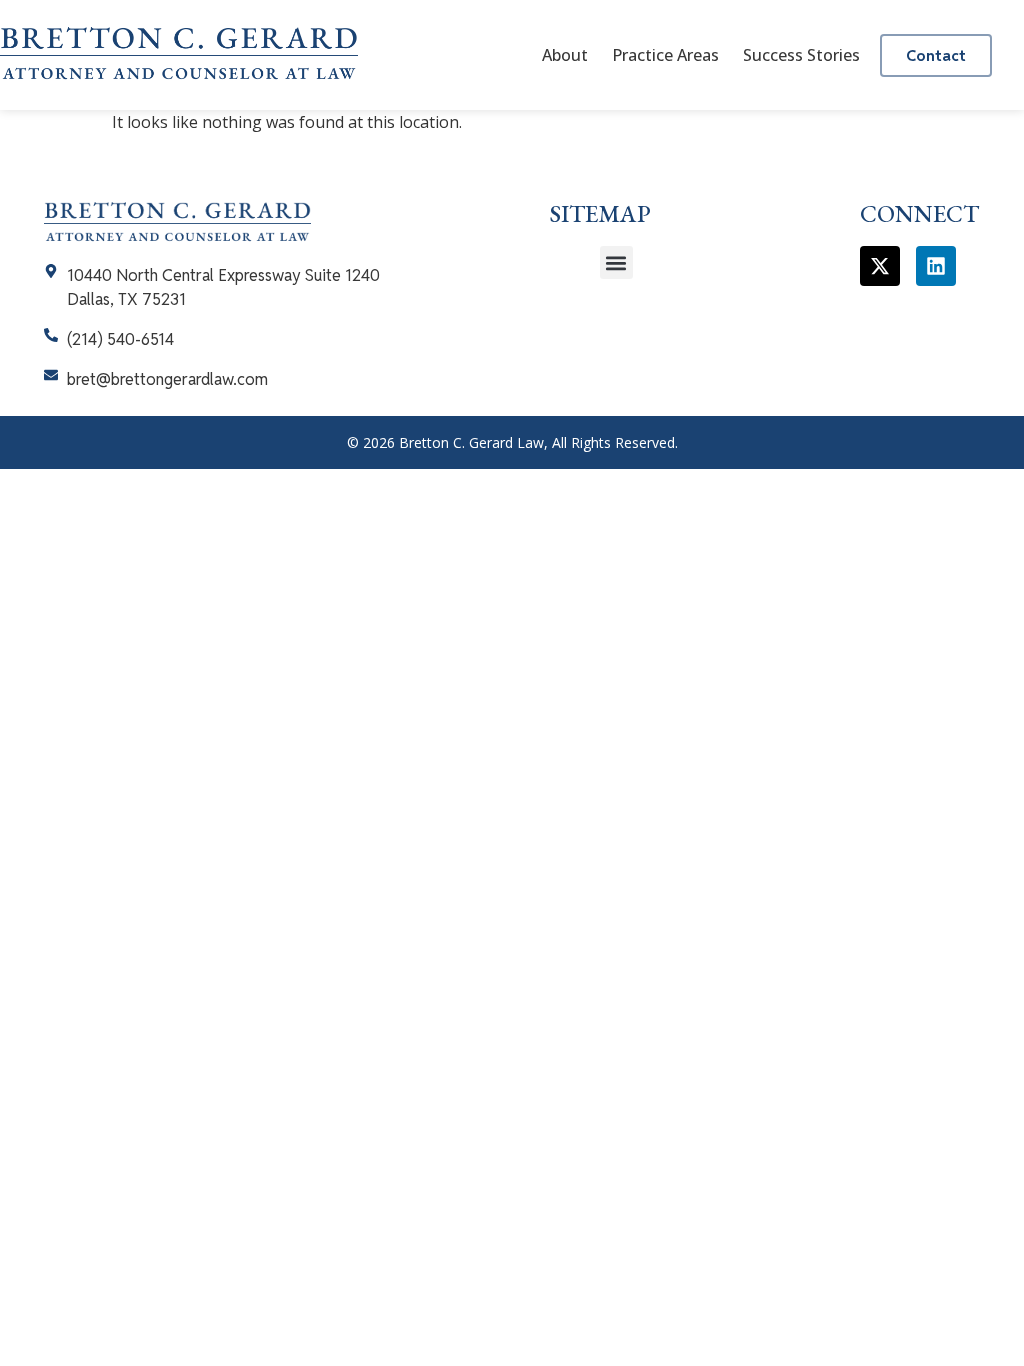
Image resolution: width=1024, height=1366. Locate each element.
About (565, 55)
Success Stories (801, 55)
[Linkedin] (936, 266)
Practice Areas (665, 55)
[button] (616, 262)
